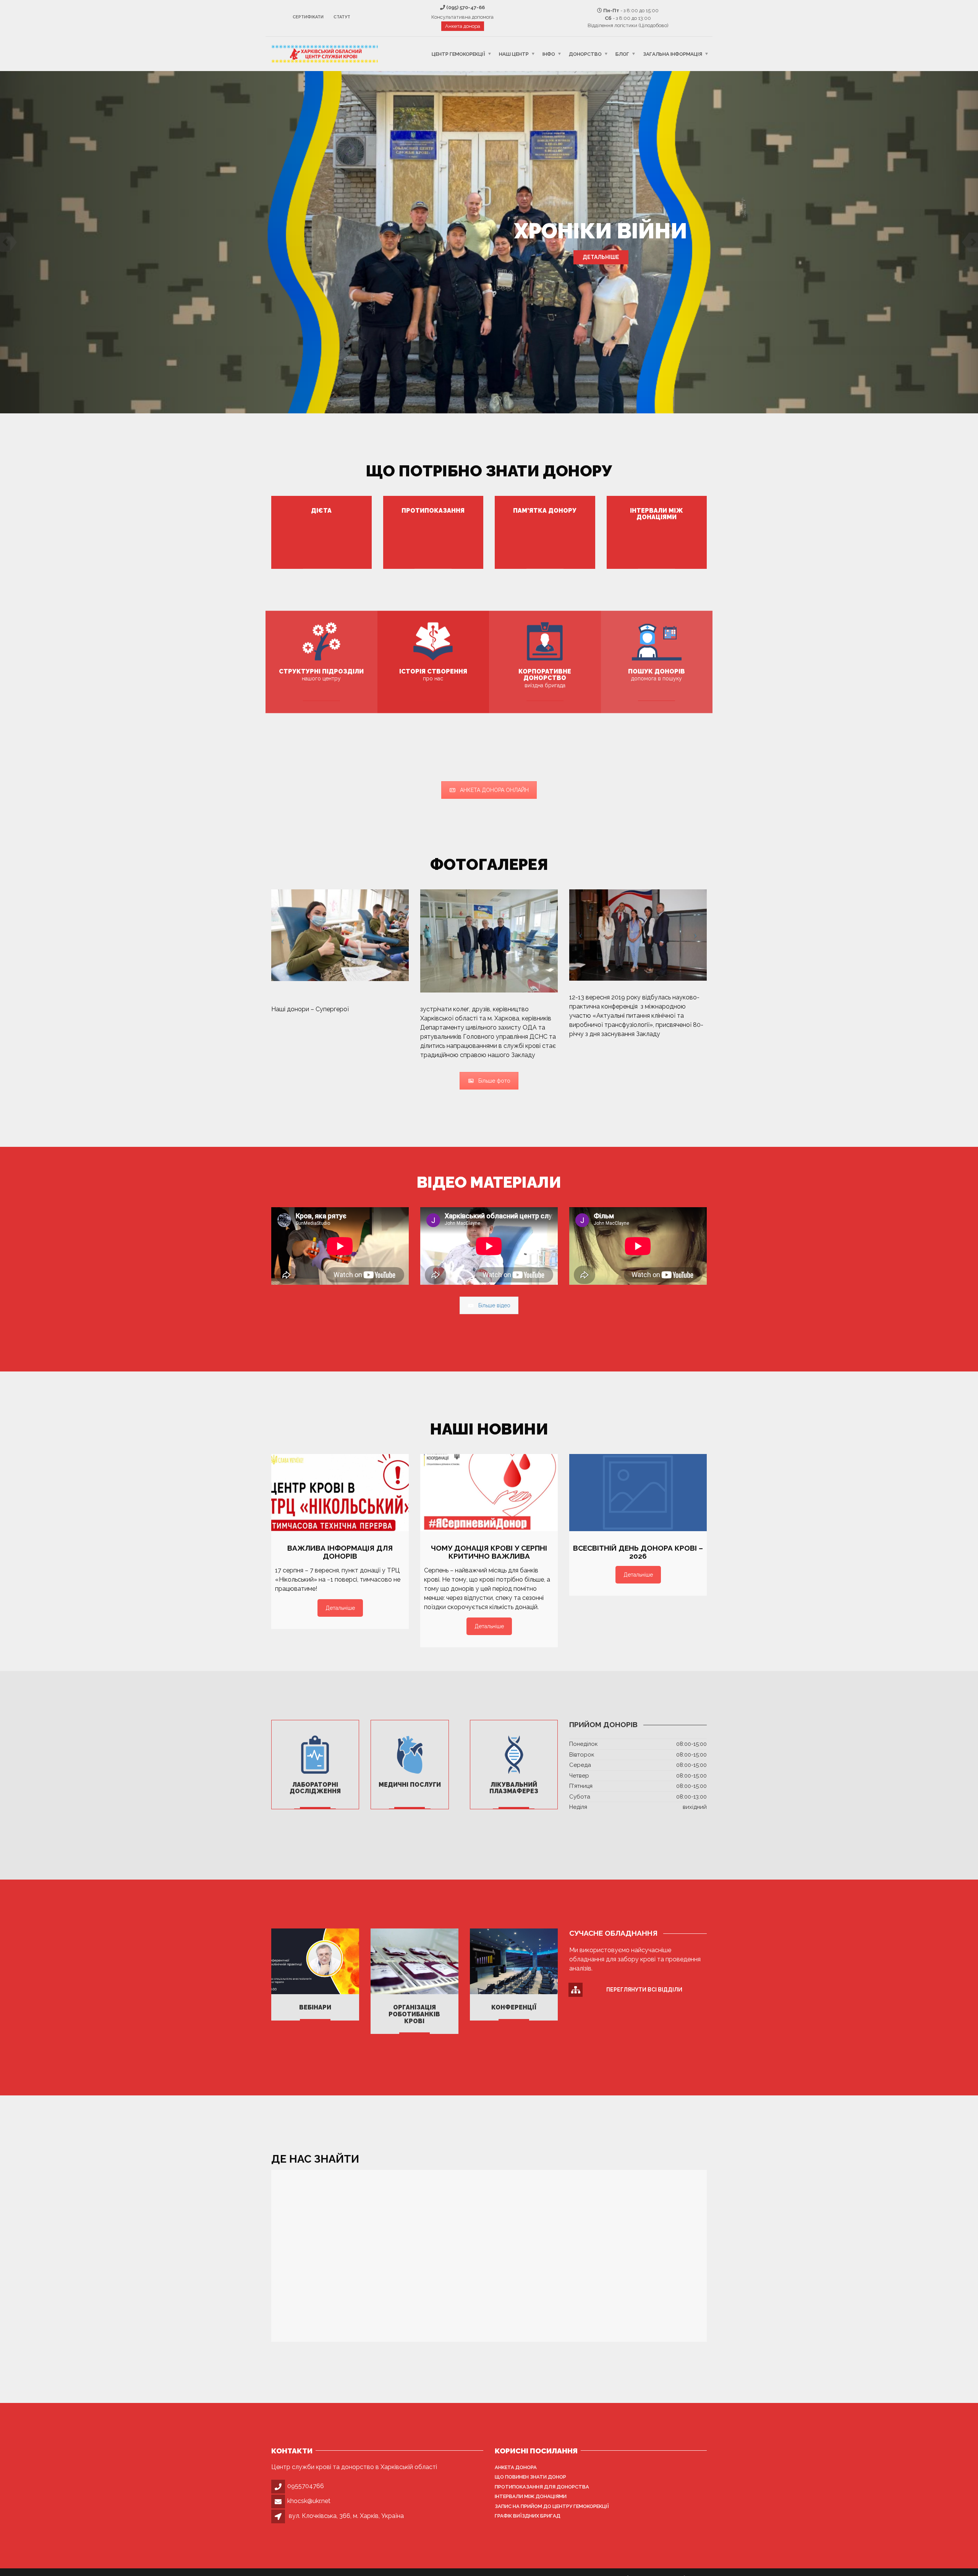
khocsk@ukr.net (309, 2501)
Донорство (585, 54)
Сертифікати (308, 17)
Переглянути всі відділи (644, 1990)
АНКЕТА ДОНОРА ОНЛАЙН (494, 790)
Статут (342, 17)
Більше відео (494, 1305)
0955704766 (306, 2486)
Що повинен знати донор (530, 2477)
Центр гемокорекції (458, 54)
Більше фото (494, 1081)
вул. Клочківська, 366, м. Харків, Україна (346, 2516)
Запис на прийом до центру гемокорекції (552, 2506)
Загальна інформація (673, 54)
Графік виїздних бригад (528, 2516)
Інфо (549, 54)
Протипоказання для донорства (542, 2487)
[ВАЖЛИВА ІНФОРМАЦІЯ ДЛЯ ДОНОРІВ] (340, 1493)
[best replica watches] (349, 1009)
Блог (622, 54)
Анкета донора (463, 26)
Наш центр (514, 54)
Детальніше (601, 257)
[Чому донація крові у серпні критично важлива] (489, 1493)
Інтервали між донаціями (531, 2496)
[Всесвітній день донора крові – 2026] (638, 1493)
